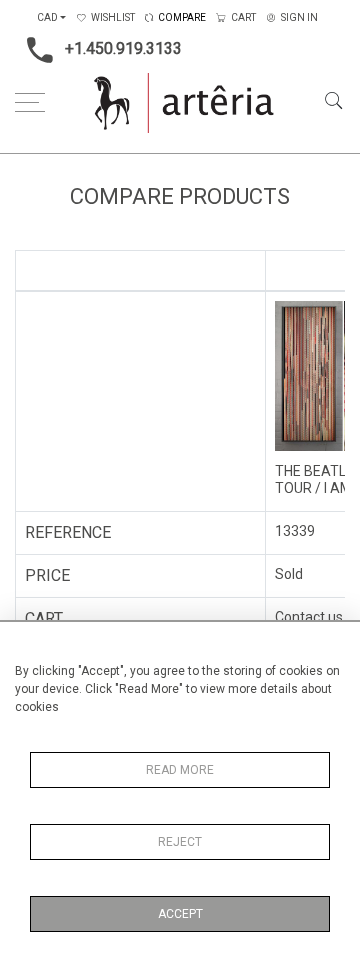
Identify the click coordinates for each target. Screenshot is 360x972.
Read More (180, 770)
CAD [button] (47, 17)
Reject (180, 842)
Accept (180, 914)
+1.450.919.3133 (123, 48)
